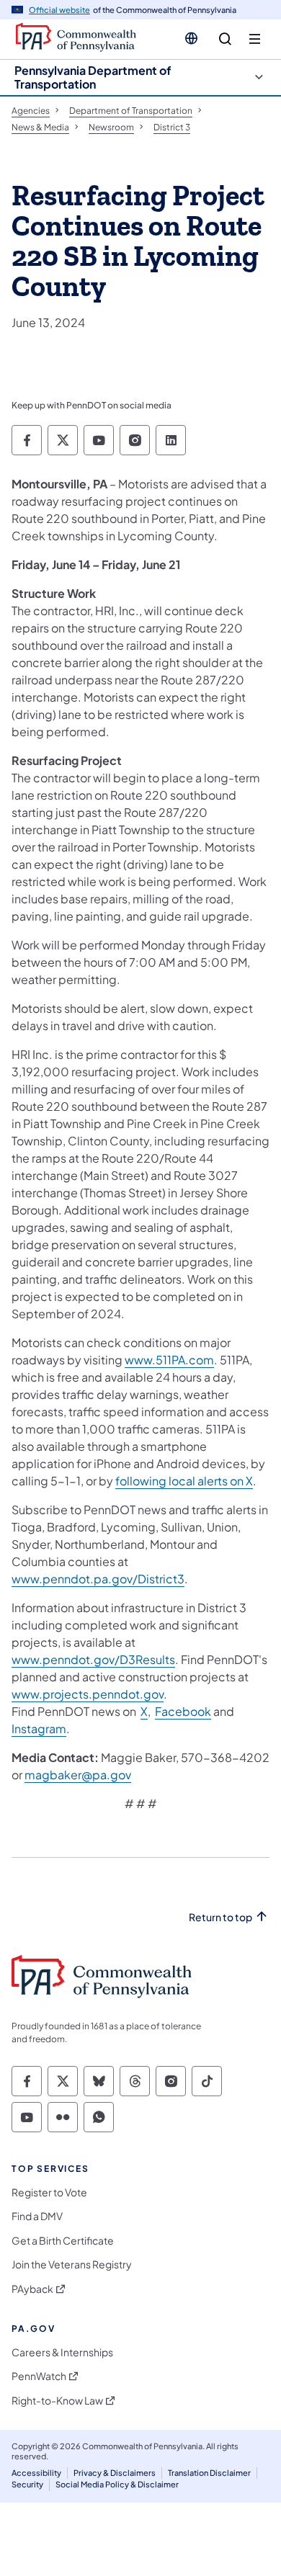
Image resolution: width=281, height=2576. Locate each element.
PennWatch (39, 2376)
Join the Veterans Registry (72, 2264)
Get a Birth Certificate (63, 2241)
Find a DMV (37, 2216)
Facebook (183, 1711)
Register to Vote (49, 2192)
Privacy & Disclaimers (115, 2473)
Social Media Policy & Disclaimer (117, 2484)
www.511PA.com (169, 1360)
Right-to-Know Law (57, 2401)
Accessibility (36, 2473)
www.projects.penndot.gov (88, 1694)
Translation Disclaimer (209, 2473)
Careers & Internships (62, 2352)
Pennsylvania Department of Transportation (93, 77)
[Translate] (191, 38)
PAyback (32, 2289)
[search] (225, 39)
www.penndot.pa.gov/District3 (98, 1579)
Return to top (220, 1917)
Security (27, 2484)
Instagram (39, 1728)
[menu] (255, 39)
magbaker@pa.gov (78, 1775)
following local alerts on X (184, 1481)
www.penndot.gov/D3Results (93, 1659)
